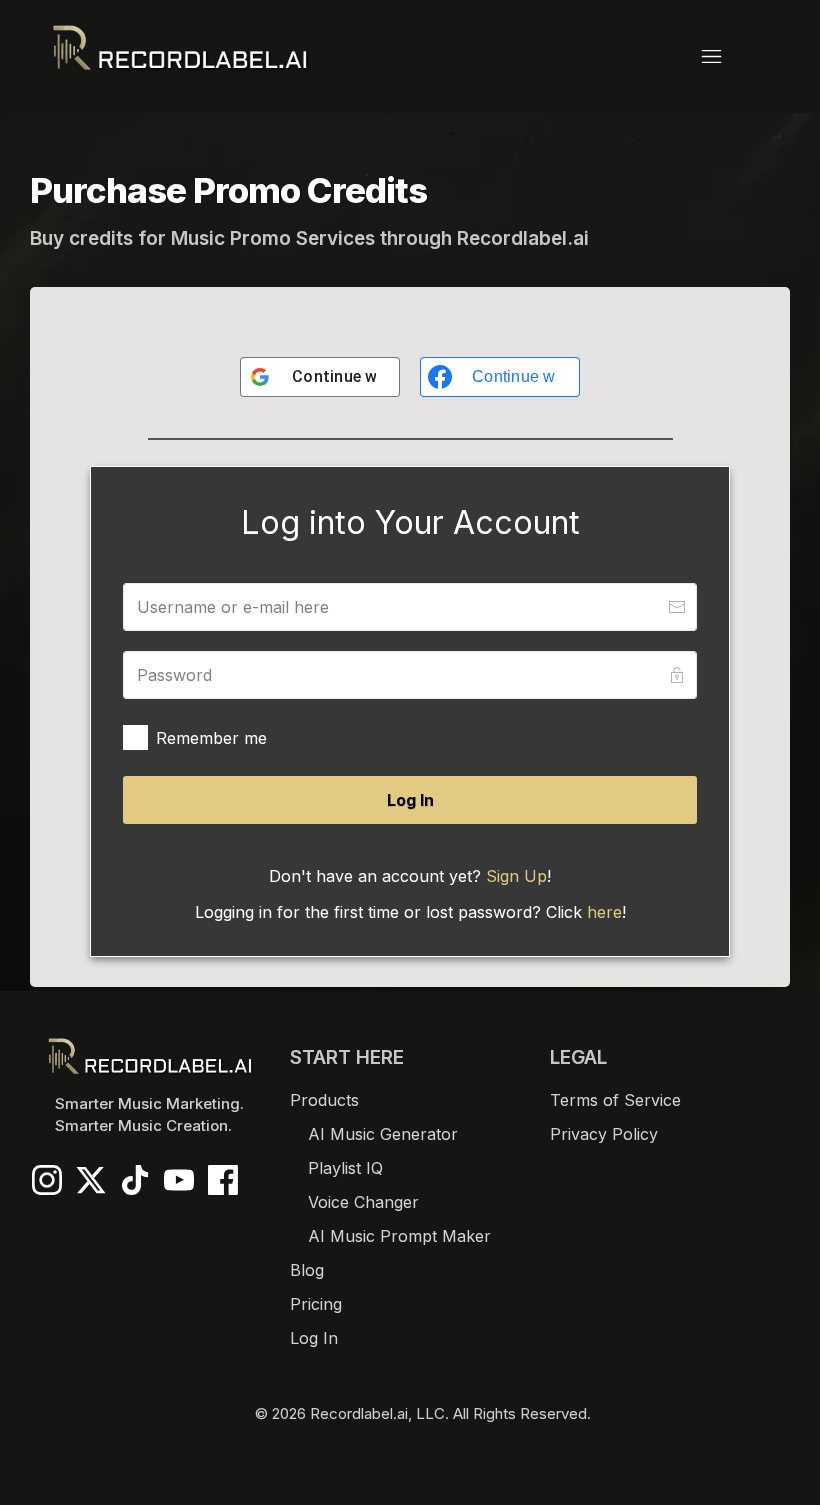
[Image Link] (180, 47)
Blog (307, 1270)
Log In (314, 1338)
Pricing (316, 1304)
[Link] (47, 1180)
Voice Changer (363, 1202)
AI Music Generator (383, 1134)
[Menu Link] (543, 56)
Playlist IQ (345, 1168)
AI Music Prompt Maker (399, 1236)
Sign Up (516, 876)
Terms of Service (615, 1100)
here (604, 912)
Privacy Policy (604, 1134)
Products (324, 1100)
